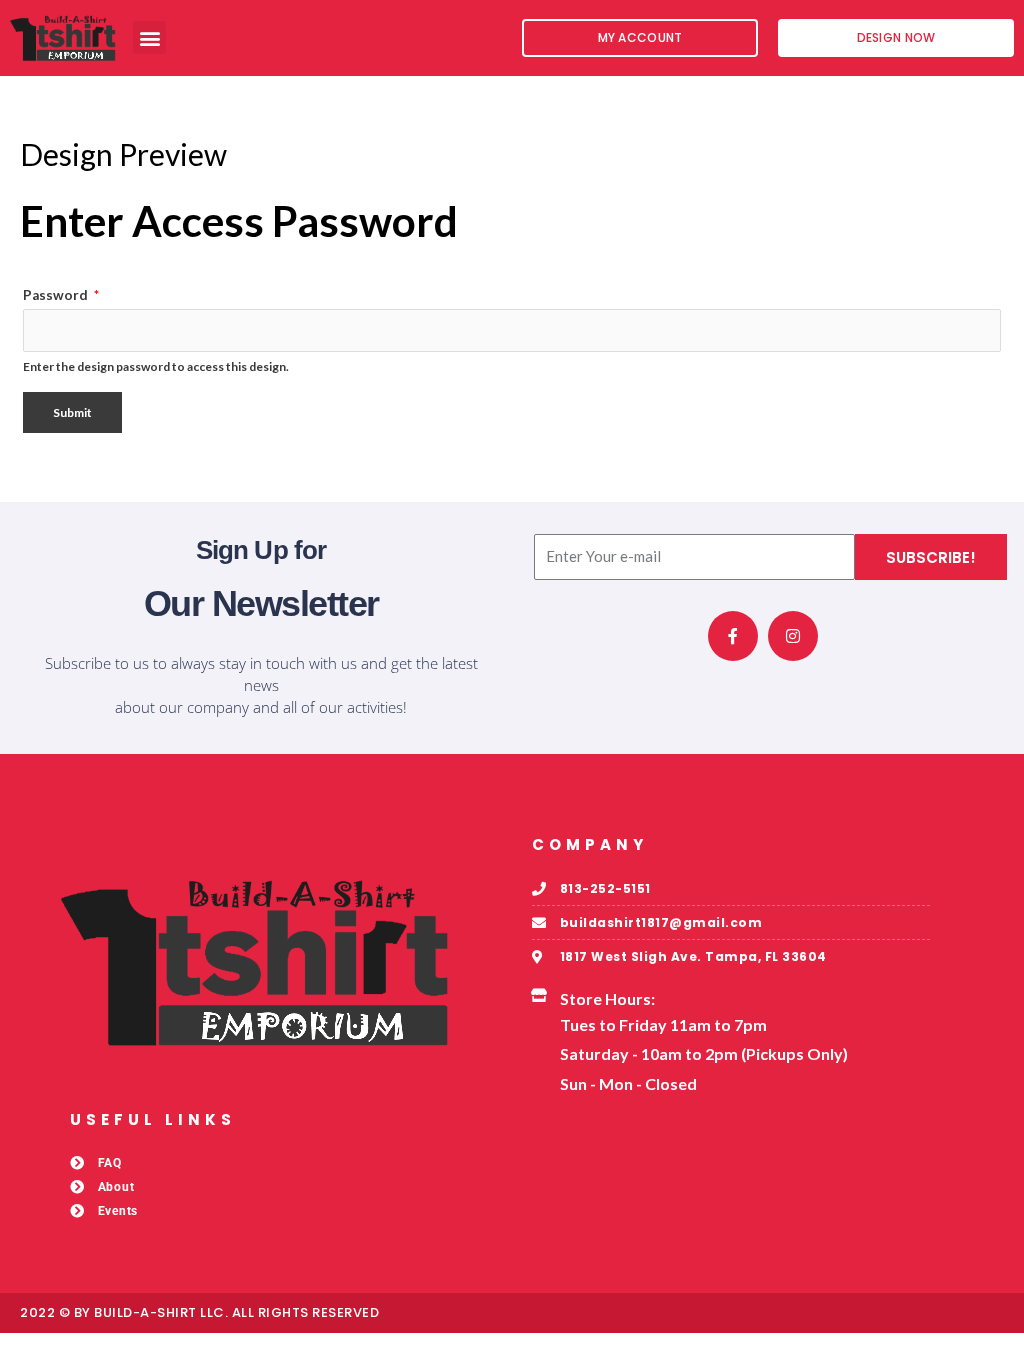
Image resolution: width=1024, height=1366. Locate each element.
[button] (149, 37)
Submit (72, 412)
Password (61, 295)
